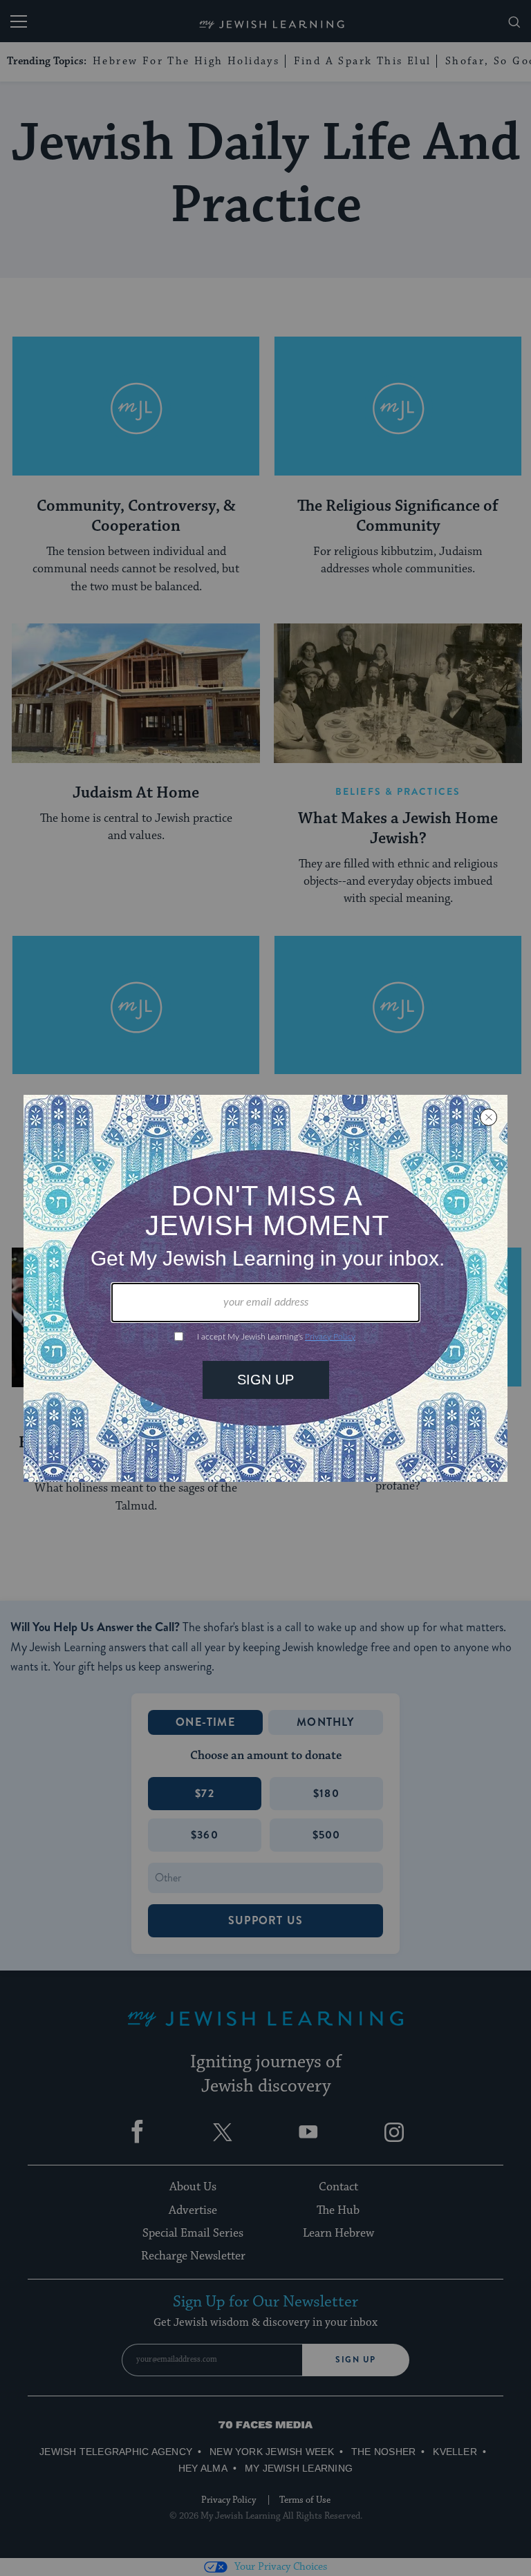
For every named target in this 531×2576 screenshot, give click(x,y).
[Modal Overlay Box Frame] (265, 1288)
